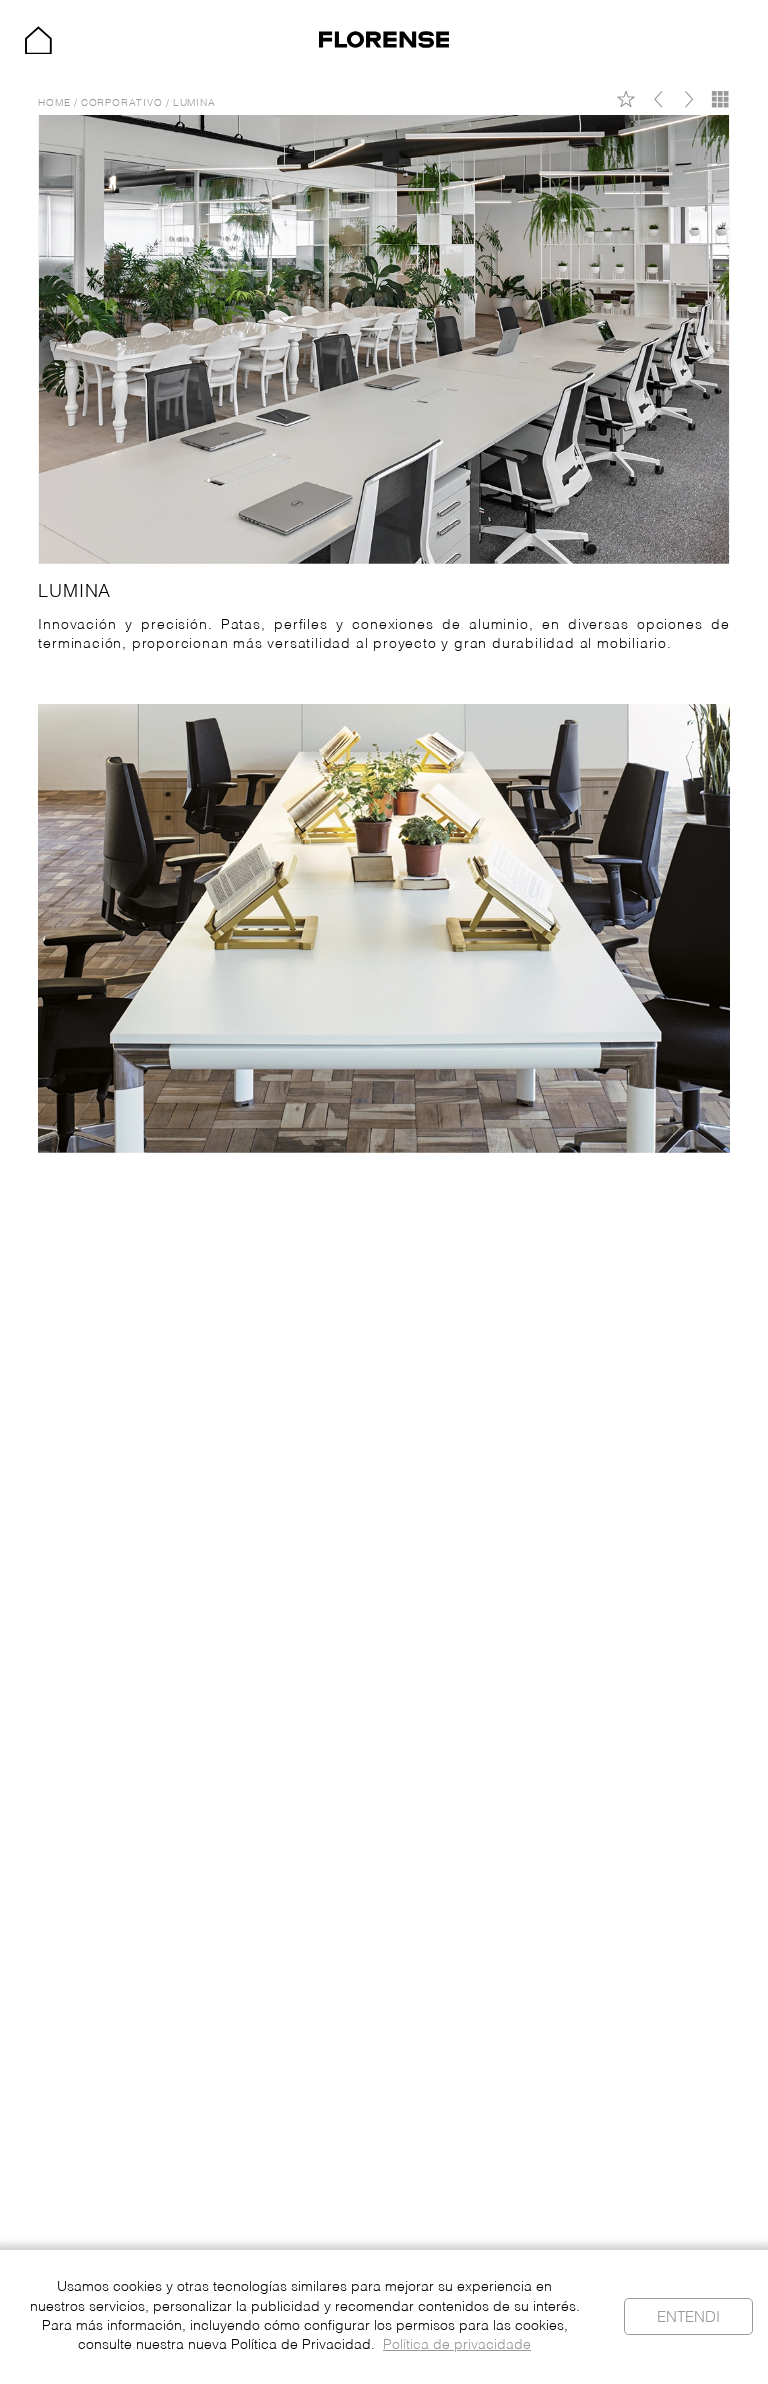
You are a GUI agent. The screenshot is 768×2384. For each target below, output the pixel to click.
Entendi (688, 2317)
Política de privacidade (457, 2345)
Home (54, 103)
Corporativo (122, 103)
